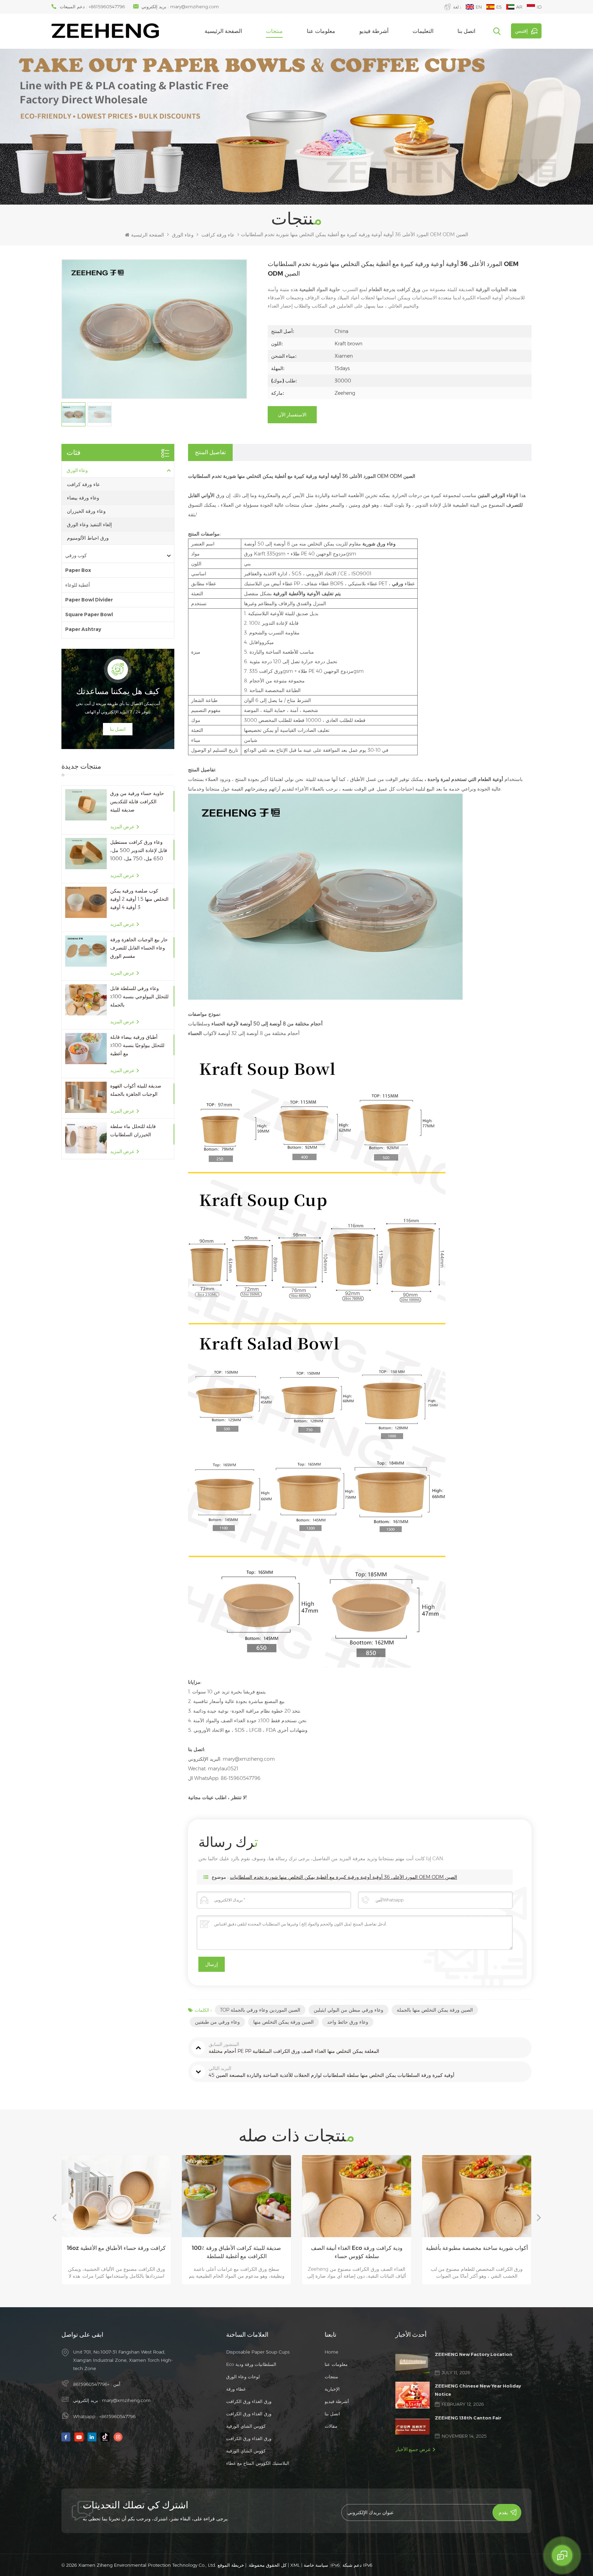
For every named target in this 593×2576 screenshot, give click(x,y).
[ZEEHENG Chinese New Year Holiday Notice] (412, 2395)
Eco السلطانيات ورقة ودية (251, 2364)
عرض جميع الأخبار (413, 2449)
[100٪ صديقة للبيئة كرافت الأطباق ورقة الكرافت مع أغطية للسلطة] (116, 2196)
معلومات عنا (321, 31)
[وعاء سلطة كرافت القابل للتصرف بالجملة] (477, 2196)
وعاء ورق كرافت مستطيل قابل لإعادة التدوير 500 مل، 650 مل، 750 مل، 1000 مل (139, 851)
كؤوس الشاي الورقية (246, 2426)
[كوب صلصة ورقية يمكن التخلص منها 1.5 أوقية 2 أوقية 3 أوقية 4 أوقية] (86, 902)
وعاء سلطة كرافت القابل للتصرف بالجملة (477, 2248)
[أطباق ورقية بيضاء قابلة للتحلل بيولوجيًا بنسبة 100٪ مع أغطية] (86, 1049)
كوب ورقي (76, 555)
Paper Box (78, 570)
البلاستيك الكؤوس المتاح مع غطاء (258, 2463)
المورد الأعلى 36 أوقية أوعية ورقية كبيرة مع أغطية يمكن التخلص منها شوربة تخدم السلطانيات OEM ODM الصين (344, 1877)
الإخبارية (332, 2389)
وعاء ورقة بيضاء (83, 498)
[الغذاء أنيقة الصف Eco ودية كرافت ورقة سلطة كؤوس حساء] (236, 2196)
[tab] (210, 452)
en (479, 7)
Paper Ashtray (83, 629)
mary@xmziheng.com (195, 7)
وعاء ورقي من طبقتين (217, 2022)
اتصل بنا (466, 31)
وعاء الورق (183, 235)
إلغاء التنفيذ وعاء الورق (89, 525)
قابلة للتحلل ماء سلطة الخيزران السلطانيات (133, 1130)
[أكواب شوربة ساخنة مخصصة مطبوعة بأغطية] (357, 2196)
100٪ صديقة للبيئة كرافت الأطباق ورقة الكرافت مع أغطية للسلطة (116, 2252)
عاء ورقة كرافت (218, 235)
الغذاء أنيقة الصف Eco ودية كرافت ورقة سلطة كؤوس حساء (237, 2252)
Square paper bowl (89, 614)
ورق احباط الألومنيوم (88, 538)
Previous (54, 2217)
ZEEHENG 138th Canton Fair (468, 2418)
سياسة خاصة (316, 2565)
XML (295, 2565)
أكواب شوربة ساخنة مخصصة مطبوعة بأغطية (357, 2248)
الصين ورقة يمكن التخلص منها (283, 2022)
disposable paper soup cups (258, 2352)
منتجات (274, 31)
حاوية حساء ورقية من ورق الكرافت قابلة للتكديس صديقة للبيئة (137, 802)
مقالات (331, 2426)
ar (519, 7)
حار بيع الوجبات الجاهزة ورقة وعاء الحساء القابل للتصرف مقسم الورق (139, 948)
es (499, 7)
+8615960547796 (107, 7)
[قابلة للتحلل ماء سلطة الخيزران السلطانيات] (86, 1138)
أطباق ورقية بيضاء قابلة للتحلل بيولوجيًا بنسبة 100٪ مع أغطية (137, 1045)
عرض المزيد (122, 827)
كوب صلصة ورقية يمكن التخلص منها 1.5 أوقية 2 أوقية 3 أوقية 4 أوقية (139, 899)
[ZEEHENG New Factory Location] (412, 2364)
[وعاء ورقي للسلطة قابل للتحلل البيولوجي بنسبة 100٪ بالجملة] (86, 1000)
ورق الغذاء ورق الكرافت (249, 2401)
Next (539, 2217)
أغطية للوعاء (78, 585)
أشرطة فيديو (374, 31)
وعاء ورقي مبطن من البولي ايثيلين (348, 2010)
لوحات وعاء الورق (243, 2377)
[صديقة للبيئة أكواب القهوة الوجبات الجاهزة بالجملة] (86, 1097)
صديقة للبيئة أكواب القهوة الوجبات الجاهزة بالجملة (136, 1090)
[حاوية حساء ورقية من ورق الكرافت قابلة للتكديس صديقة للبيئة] (86, 805)
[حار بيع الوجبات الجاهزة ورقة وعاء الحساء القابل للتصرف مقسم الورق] (86, 951)
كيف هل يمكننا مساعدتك (118, 691)
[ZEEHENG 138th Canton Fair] (412, 2426)
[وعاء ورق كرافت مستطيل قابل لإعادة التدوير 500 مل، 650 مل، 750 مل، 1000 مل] (86, 854)
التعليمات (423, 31)
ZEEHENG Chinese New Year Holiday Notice (478, 2390)
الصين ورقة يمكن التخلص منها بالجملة (435, 2010)
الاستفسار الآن (292, 415)
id (539, 7)
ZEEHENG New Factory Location (474, 2354)
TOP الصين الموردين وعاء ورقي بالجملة (260, 2010)
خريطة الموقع (231, 2565)
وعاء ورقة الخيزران (86, 511)
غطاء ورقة (236, 2389)
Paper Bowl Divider (89, 600)
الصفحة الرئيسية (223, 31)
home (332, 2352)
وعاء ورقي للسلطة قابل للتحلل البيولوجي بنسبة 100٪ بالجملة (139, 997)
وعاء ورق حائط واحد (348, 2022)
